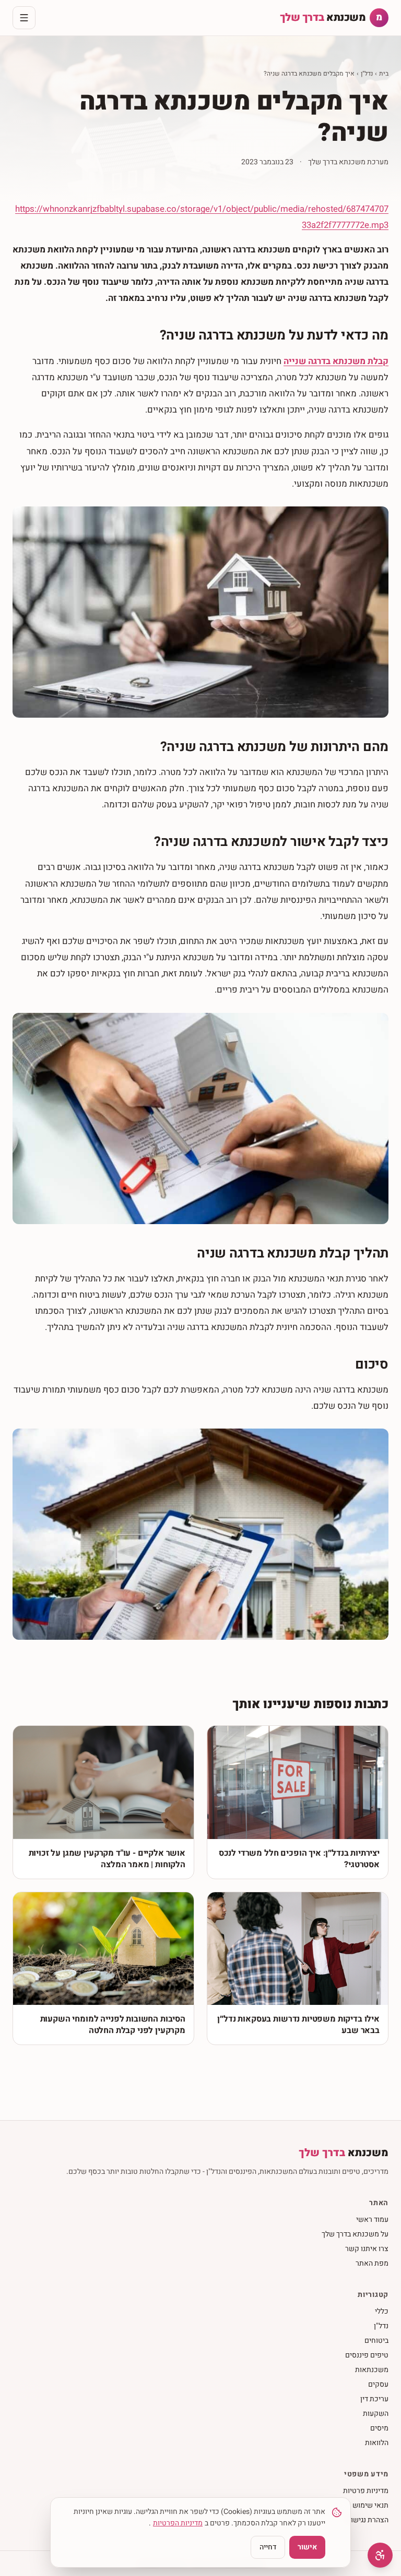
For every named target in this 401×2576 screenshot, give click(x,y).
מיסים (379, 2428)
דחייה (268, 2547)
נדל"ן (367, 74)
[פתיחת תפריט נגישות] (380, 2555)
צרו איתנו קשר (367, 2249)
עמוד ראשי (372, 2220)
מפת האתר (372, 2263)
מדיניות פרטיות (366, 2491)
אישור (307, 2547)
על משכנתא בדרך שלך (355, 2234)
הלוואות (377, 2443)
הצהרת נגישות (367, 2520)
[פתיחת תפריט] (24, 18)
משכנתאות (372, 2370)
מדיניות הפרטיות (178, 2523)
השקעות (376, 2414)
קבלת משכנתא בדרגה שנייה (336, 361)
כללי (382, 2311)
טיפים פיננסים (367, 2355)
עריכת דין (374, 2399)
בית (384, 74)
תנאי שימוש (370, 2505)
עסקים (378, 2384)
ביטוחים (376, 2341)
